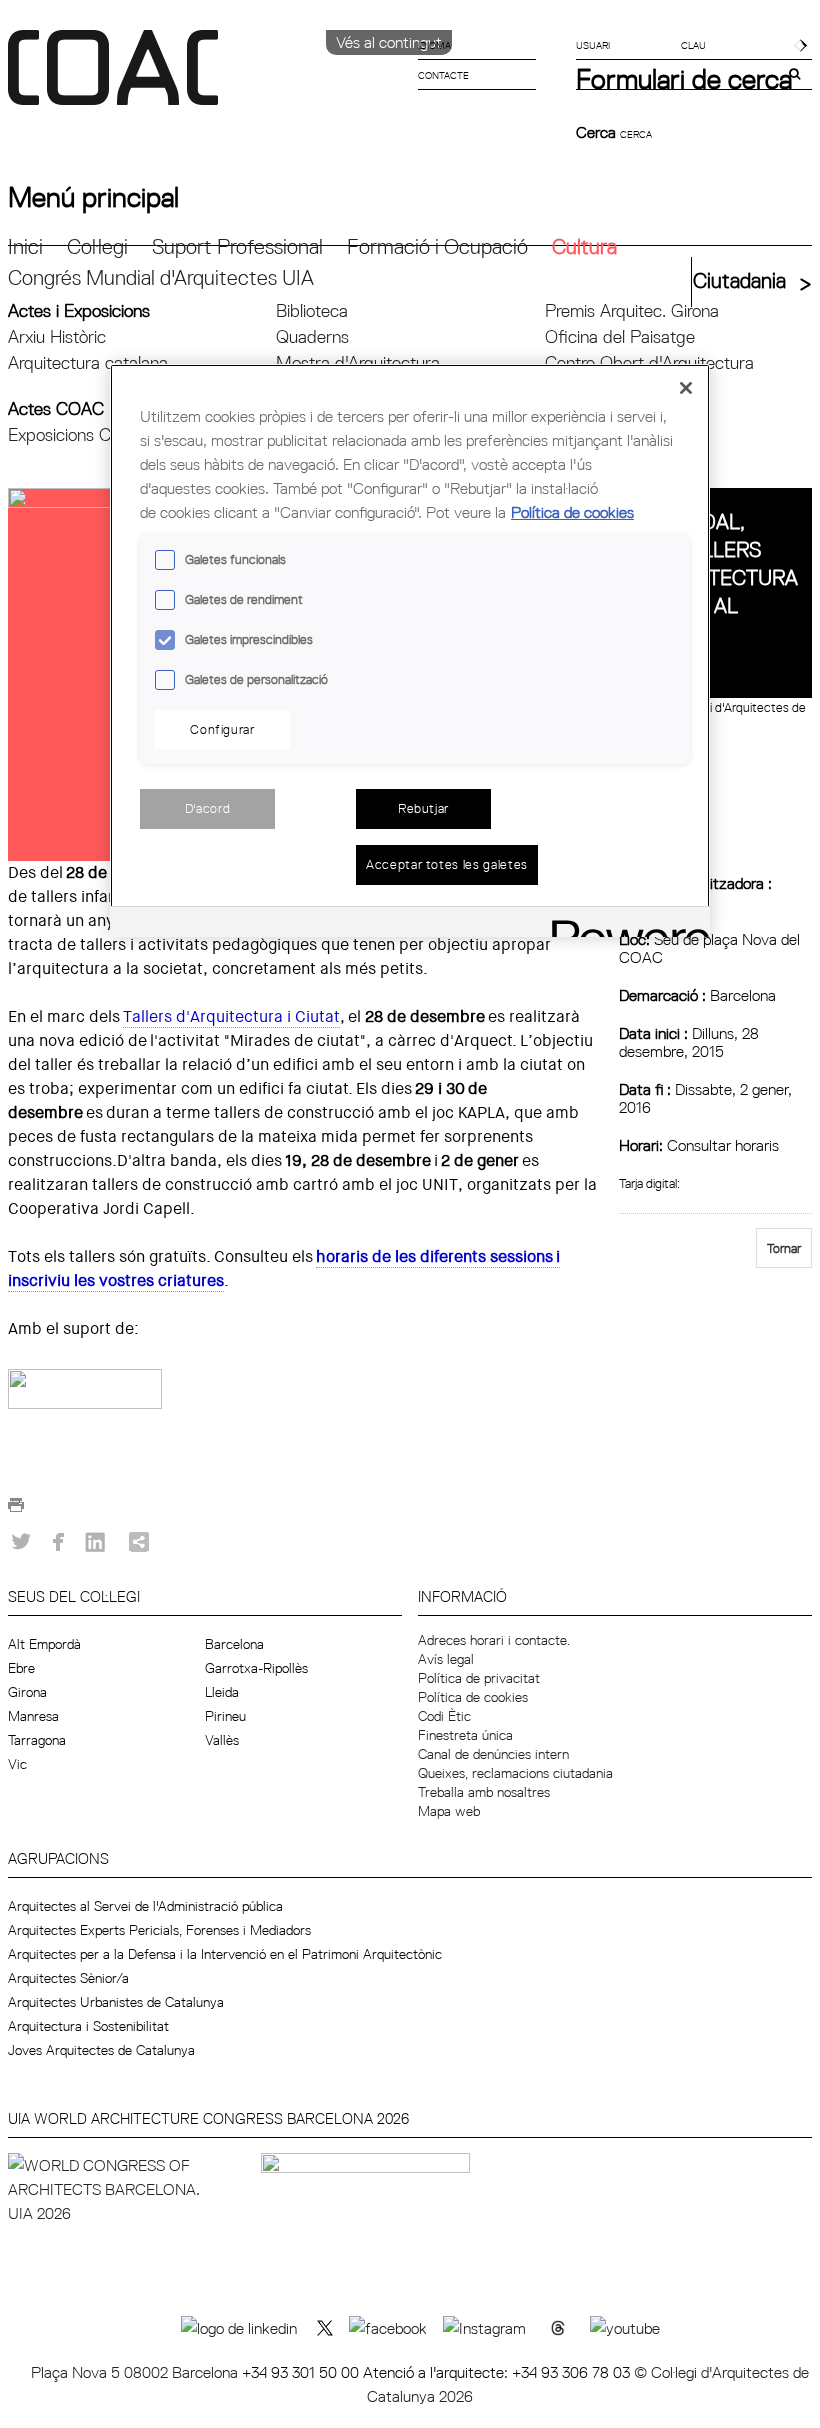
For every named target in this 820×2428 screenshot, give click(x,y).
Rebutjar (423, 808)
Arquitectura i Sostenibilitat (88, 2026)
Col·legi (97, 246)
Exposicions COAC (77, 434)
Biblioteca (312, 310)
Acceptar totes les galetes (447, 864)
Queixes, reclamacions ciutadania (515, 1773)
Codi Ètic (444, 1716)
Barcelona (234, 1644)
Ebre (21, 1668)
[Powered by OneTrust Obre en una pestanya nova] (624, 924)
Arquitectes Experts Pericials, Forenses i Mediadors (159, 1930)
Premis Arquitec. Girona (632, 310)
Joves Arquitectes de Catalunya (101, 2050)
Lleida (222, 1692)
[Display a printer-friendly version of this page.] (16, 1510)
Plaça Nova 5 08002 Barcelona (136, 2372)
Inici (25, 246)
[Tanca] (686, 388)
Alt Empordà (44, 1644)
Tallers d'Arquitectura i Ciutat (231, 1016)
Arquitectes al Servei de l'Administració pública (145, 1906)
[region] (410, 650)
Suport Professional (237, 246)
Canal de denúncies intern (493, 1754)
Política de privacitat (479, 1678)
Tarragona (37, 1740)
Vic (17, 1764)
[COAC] (209, 79)
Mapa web (449, 1811)
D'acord (208, 808)
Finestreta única (465, 1735)
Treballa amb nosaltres (484, 1792)
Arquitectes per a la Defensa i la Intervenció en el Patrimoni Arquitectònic (225, 1954)
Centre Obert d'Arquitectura (649, 362)
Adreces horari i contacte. (494, 1640)
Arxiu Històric (57, 336)
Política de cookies (473, 1697)
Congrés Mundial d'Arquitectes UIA (161, 277)
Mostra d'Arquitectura (358, 362)
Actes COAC (56, 408)
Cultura (584, 246)
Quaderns (312, 336)
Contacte (443, 75)
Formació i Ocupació (437, 246)
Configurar (222, 729)
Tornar (784, 1248)
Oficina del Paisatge (620, 336)
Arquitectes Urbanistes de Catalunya (116, 2002)
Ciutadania (739, 280)
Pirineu (225, 1716)
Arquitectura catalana (88, 362)
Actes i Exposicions (79, 310)
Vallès (222, 1740)
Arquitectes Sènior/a (68, 1978)
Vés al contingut (389, 42)
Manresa (33, 1716)
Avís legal (446, 1659)
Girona (27, 1692)
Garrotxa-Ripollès (256, 1668)
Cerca (598, 132)
